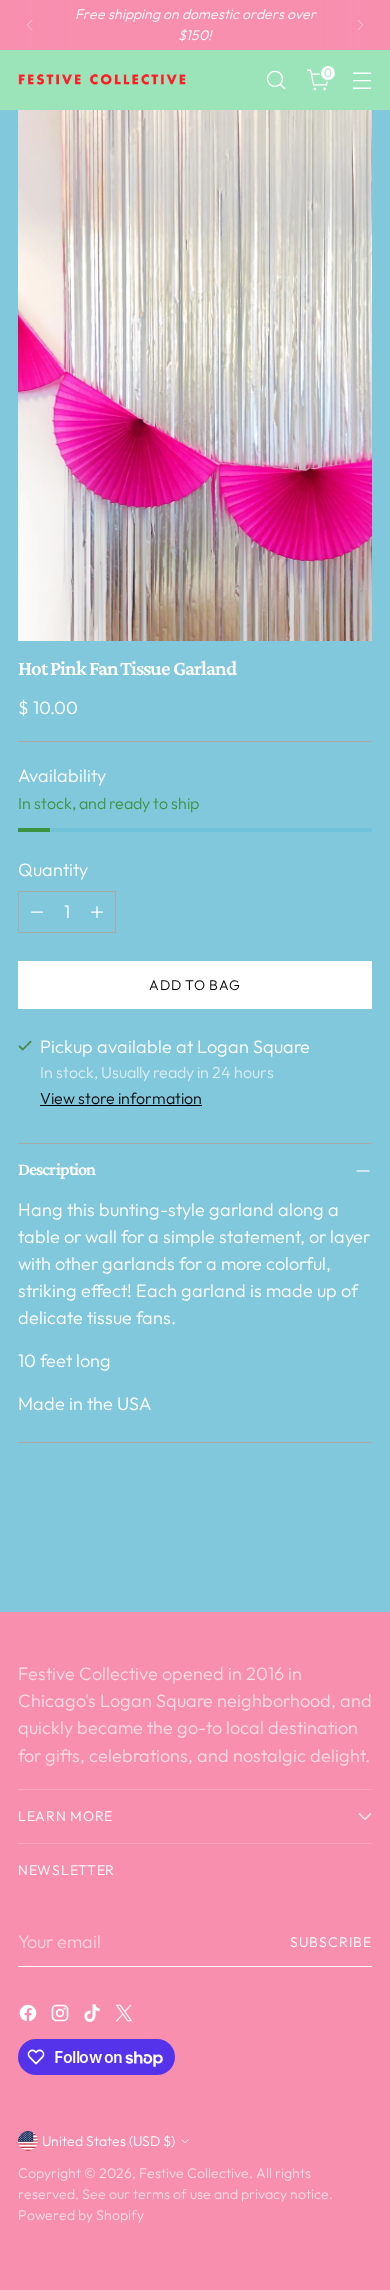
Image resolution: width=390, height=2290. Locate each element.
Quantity (53, 869)
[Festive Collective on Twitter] (126, 2016)
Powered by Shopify (81, 2215)
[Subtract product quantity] (37, 912)
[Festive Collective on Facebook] (30, 2016)
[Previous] (30, 25)
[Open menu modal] (361, 80)
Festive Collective (194, 2173)
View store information (121, 1098)
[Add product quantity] (97, 912)
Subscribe (331, 1942)
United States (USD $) (108, 2141)
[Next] (360, 25)
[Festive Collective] (103, 80)
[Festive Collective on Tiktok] (94, 2016)
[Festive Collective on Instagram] (62, 2016)
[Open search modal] (275, 80)
